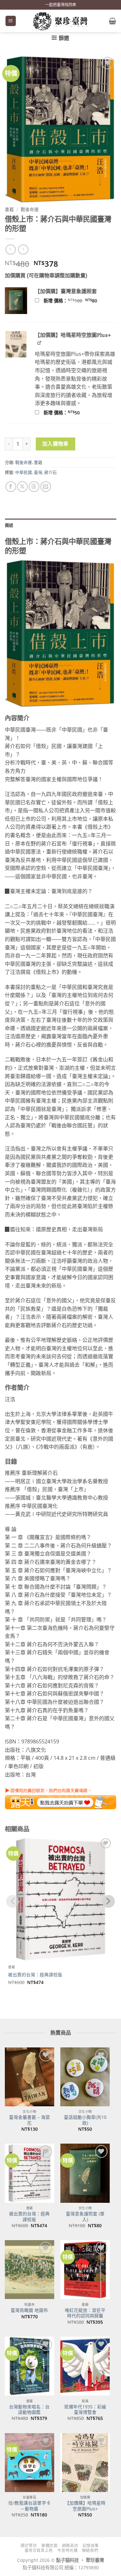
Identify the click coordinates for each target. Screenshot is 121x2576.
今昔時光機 (67, 2550)
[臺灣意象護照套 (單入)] (85, 2173)
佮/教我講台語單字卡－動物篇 (30, 2506)
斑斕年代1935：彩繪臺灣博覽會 (85, 2410)
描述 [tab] (9, 525)
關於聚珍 (29, 2546)
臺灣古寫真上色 (39, 2550)
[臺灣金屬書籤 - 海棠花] (30, 2077)
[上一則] (23, 249)
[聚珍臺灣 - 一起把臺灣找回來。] (61, 21)
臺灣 (38, 472)
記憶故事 (91, 2546)
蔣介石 (50, 472)
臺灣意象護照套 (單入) (85, 2216)
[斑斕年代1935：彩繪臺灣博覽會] (85, 2366)
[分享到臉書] (11, 487)
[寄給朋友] (46, 487)
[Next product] (10, 249)
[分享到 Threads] (34, 487)
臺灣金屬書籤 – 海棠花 (30, 2120)
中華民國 (24, 472)
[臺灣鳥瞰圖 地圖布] (30, 2270)
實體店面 (49, 2546)
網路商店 (70, 2546)
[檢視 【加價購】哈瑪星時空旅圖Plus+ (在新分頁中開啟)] (40, 342)
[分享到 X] (22, 487)
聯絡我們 (90, 2550)
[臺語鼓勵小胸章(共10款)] (85, 2077)
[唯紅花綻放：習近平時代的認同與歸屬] (85, 2270)
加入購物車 (55, 444)
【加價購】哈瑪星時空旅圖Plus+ (85, 2506)
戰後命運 (30, 209)
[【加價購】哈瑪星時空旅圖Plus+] (85, 2463)
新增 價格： (79, 301)
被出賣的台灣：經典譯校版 (35, 1975)
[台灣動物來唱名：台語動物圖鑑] (30, 2366)
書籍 (9, 209)
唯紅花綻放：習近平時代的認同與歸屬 (85, 2313)
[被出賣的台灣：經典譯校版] (30, 2173)
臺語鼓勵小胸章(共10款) (85, 2120)
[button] (11, 21)
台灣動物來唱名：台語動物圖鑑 (29, 2410)
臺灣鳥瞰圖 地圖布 (29, 2310)
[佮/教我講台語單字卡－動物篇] (30, 2463)
